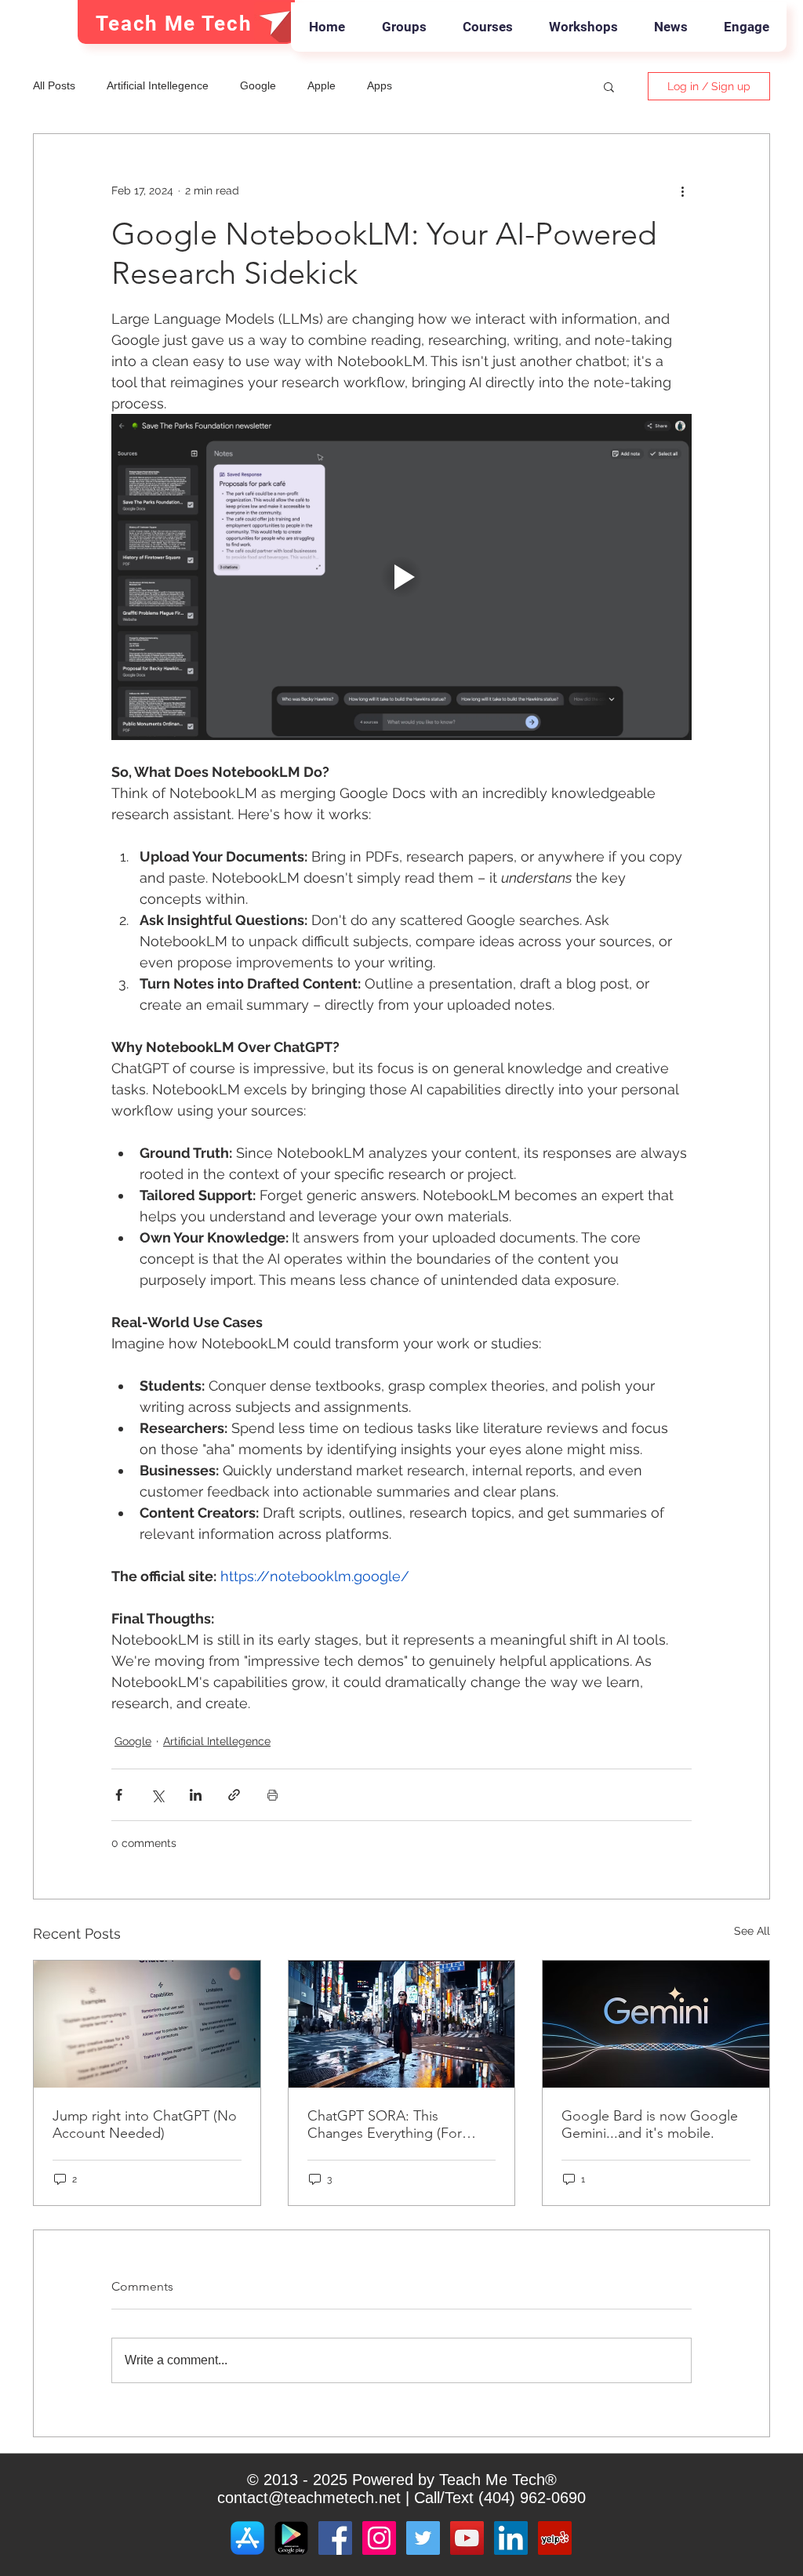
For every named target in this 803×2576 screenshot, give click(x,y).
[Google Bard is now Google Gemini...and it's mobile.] (656, 2024)
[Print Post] (273, 1795)
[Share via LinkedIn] (196, 1795)
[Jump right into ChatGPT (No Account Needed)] (147, 2024)
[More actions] (682, 190)
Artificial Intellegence (158, 85)
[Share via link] (234, 1795)
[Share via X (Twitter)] (157, 1795)
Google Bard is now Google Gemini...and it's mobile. (650, 2124)
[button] (609, 86)
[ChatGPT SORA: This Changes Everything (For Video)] (402, 2024)
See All (752, 1931)
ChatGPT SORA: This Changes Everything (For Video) (385, 2124)
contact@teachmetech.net (309, 2498)
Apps (380, 85)
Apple (322, 85)
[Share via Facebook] (119, 1795)
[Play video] (401, 577)
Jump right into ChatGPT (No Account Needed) (145, 2124)
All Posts (54, 85)
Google (258, 85)
